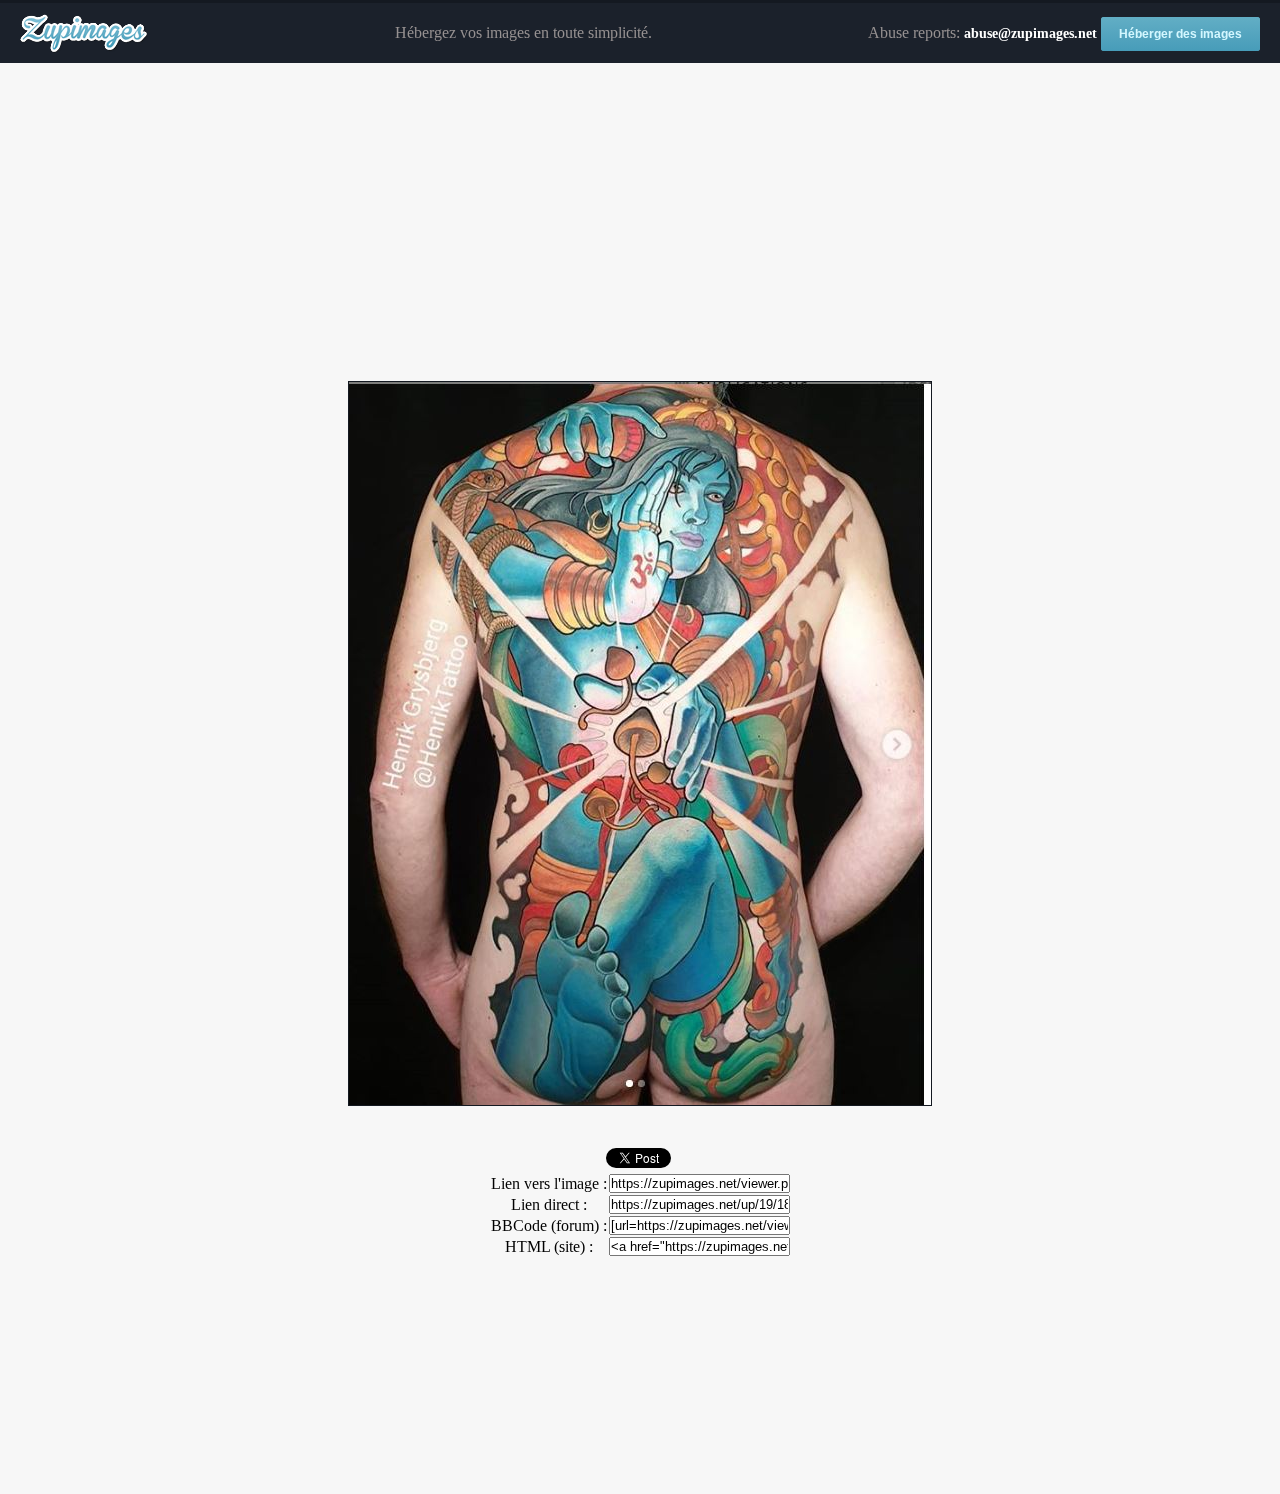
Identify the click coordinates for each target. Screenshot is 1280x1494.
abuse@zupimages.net (1030, 33)
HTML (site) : (549, 1246)
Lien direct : (549, 1204)
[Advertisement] (640, 223)
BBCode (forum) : (549, 1225)
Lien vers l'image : (549, 1183)
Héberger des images (1180, 34)
